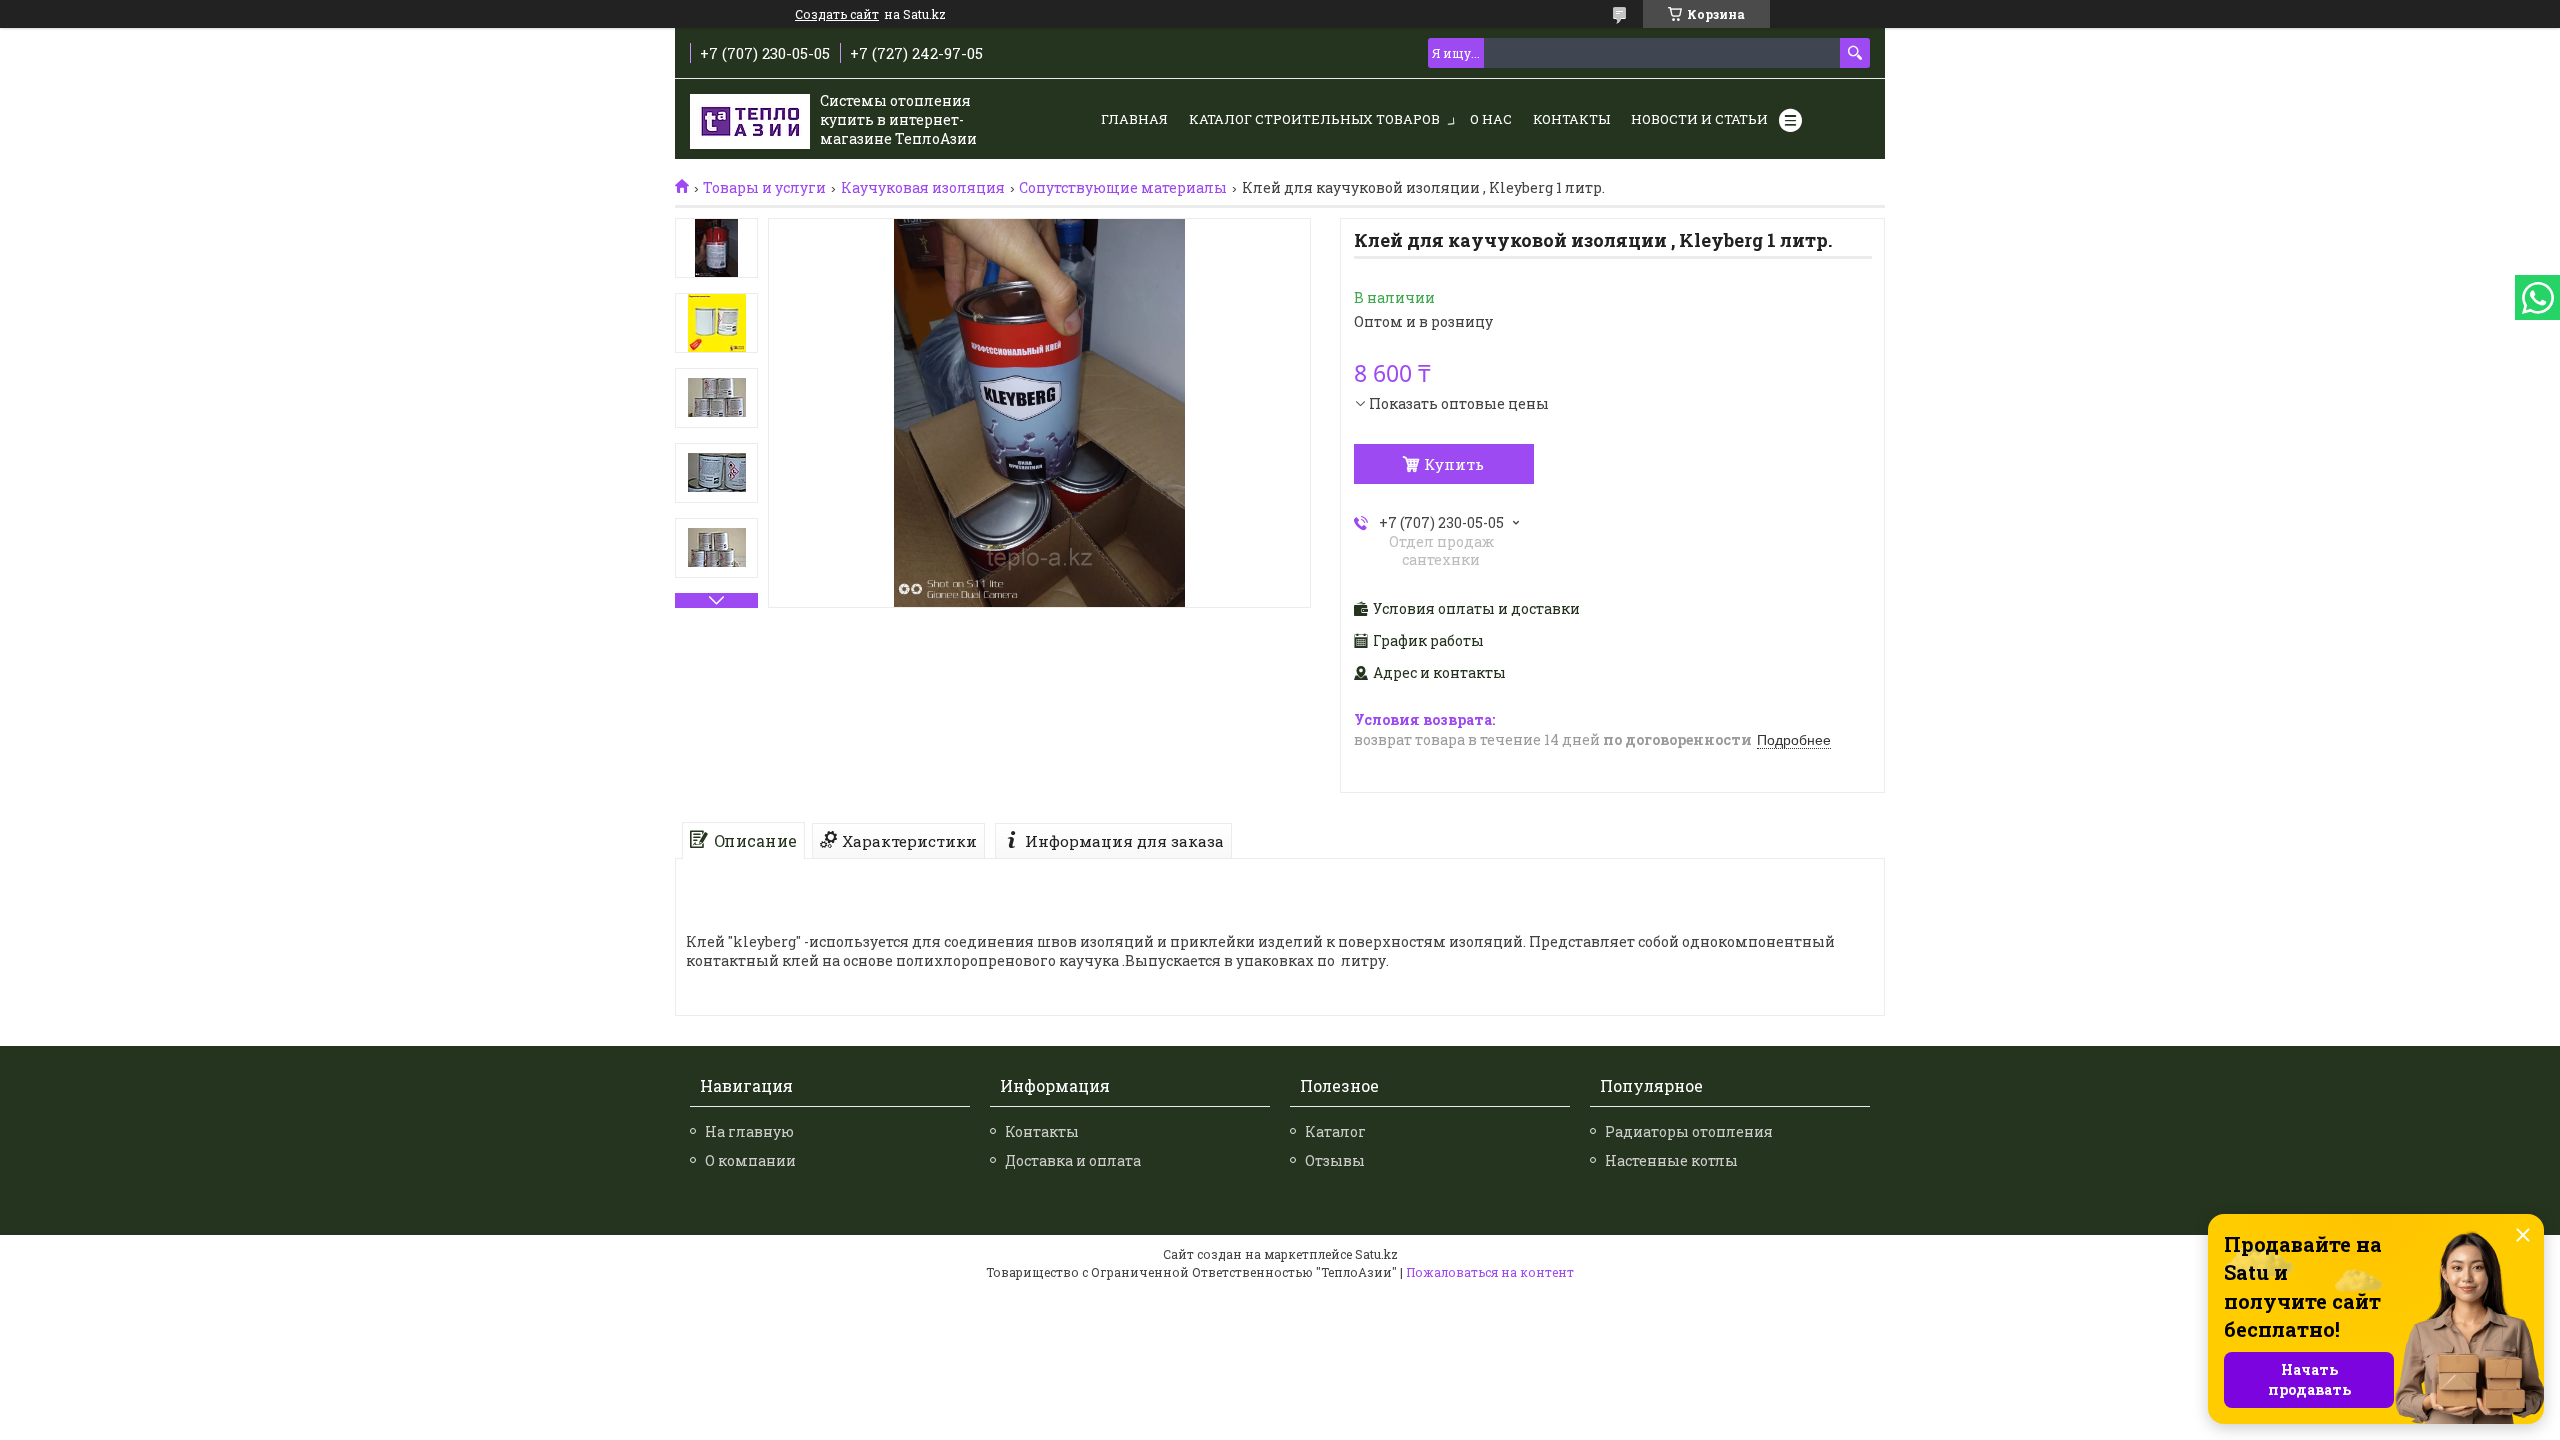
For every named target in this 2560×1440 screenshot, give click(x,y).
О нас (1491, 119)
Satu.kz (1376, 1254)
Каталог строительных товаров (1314, 119)
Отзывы (1335, 1160)
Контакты (1571, 119)
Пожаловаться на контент (1490, 1272)
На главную (749, 1131)
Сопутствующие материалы (1123, 188)
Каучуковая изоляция (923, 188)
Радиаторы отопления (1689, 1131)
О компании (750, 1160)
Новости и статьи (1699, 119)
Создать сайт (837, 14)
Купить (1454, 464)
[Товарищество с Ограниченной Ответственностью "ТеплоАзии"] (750, 120)
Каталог (1335, 1131)
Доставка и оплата (1073, 1160)
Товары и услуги (764, 188)
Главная (1134, 119)
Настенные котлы (1671, 1160)
